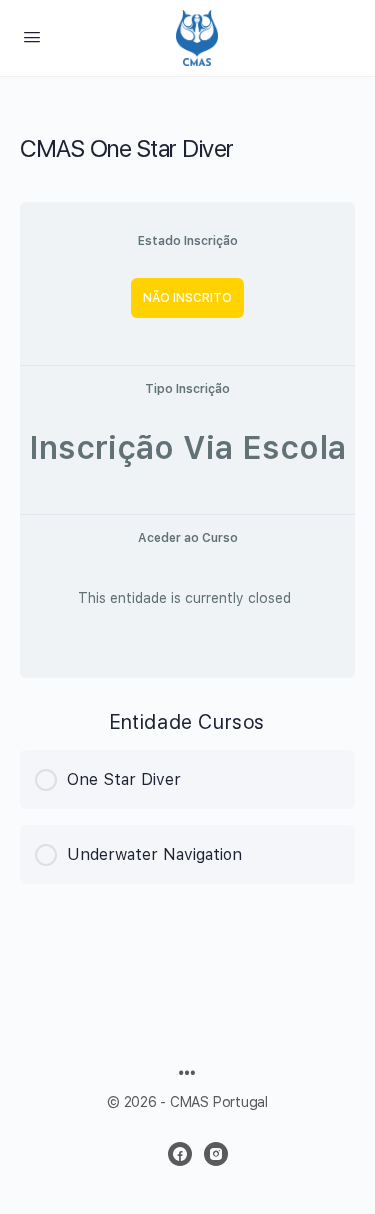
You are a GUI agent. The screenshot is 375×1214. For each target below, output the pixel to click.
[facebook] (180, 1154)
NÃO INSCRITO (187, 298)
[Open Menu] (32, 36)
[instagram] (216, 1154)
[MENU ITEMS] (187, 1075)
